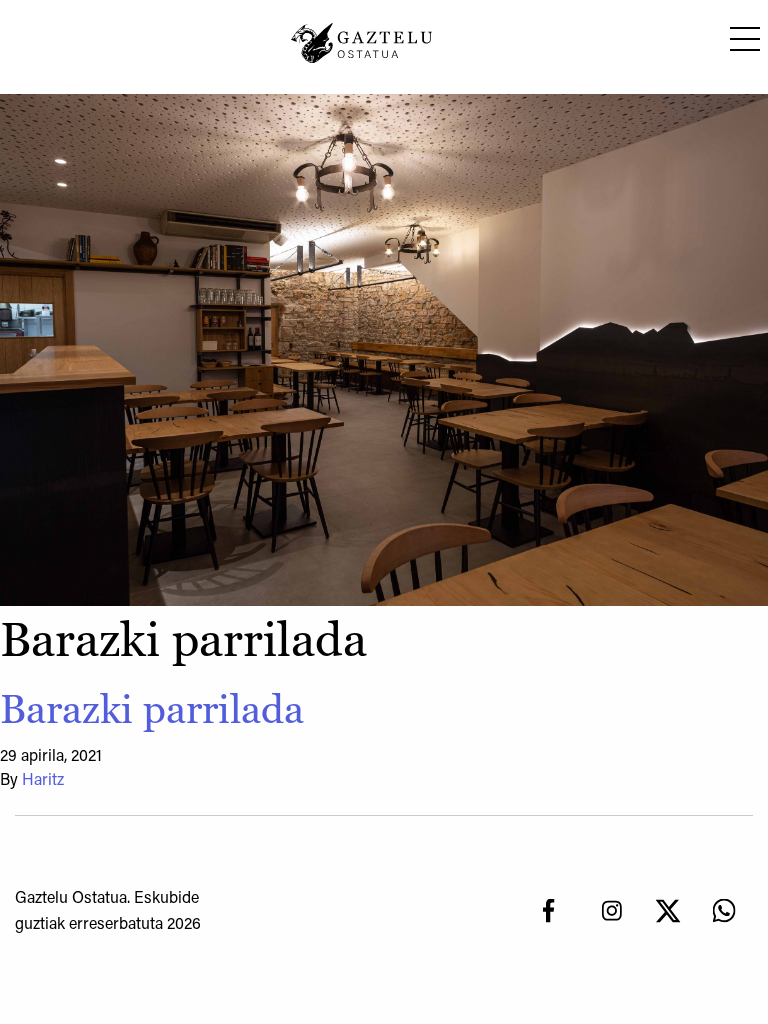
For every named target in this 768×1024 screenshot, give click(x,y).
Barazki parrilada (152, 709)
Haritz (43, 781)
